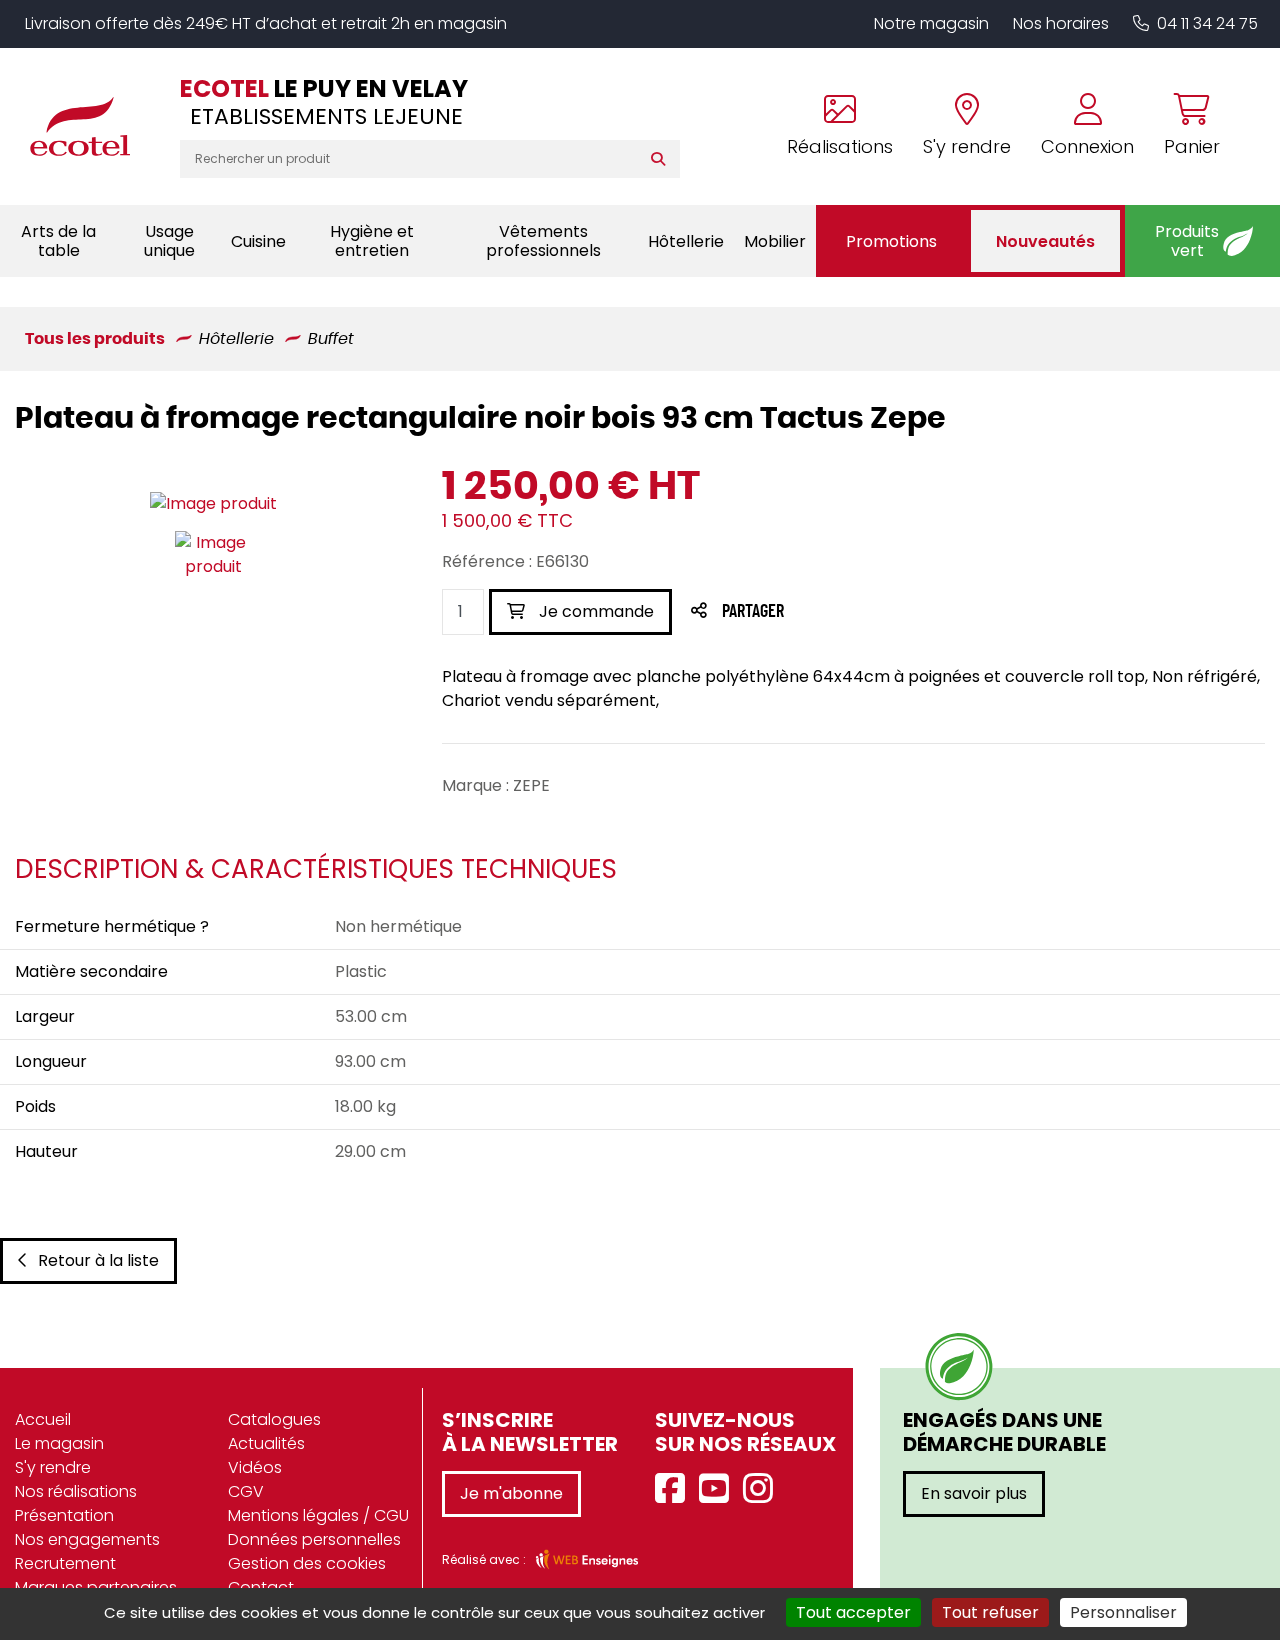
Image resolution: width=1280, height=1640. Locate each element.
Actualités (266, 1443)
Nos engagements (87, 1539)
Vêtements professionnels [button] (543, 241)
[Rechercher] (662, 159)
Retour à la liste (98, 1260)
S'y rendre (53, 1467)
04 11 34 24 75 (1207, 23)
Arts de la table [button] (58, 241)
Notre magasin (931, 23)
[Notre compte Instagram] (763, 1489)
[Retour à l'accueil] (90, 126)
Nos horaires (1061, 23)
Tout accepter (853, 1612)
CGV (246, 1491)
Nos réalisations (76, 1491)
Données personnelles (314, 1539)
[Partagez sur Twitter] (829, 612)
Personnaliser (1123, 1612)
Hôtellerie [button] (686, 241)
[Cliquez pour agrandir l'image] (213, 503)
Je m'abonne (511, 1493)
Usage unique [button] (169, 241)
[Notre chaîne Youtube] (719, 1489)
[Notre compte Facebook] (675, 1489)
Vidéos (255, 1467)
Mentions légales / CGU (318, 1515)
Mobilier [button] (775, 241)
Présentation (64, 1515)
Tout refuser (990, 1612)
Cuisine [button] (258, 241)
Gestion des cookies (307, 1563)
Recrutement (65, 1563)
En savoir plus (974, 1493)
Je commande (594, 611)
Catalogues (274, 1419)
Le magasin (59, 1443)
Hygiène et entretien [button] (372, 241)
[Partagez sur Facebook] (792, 612)
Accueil (43, 1419)
